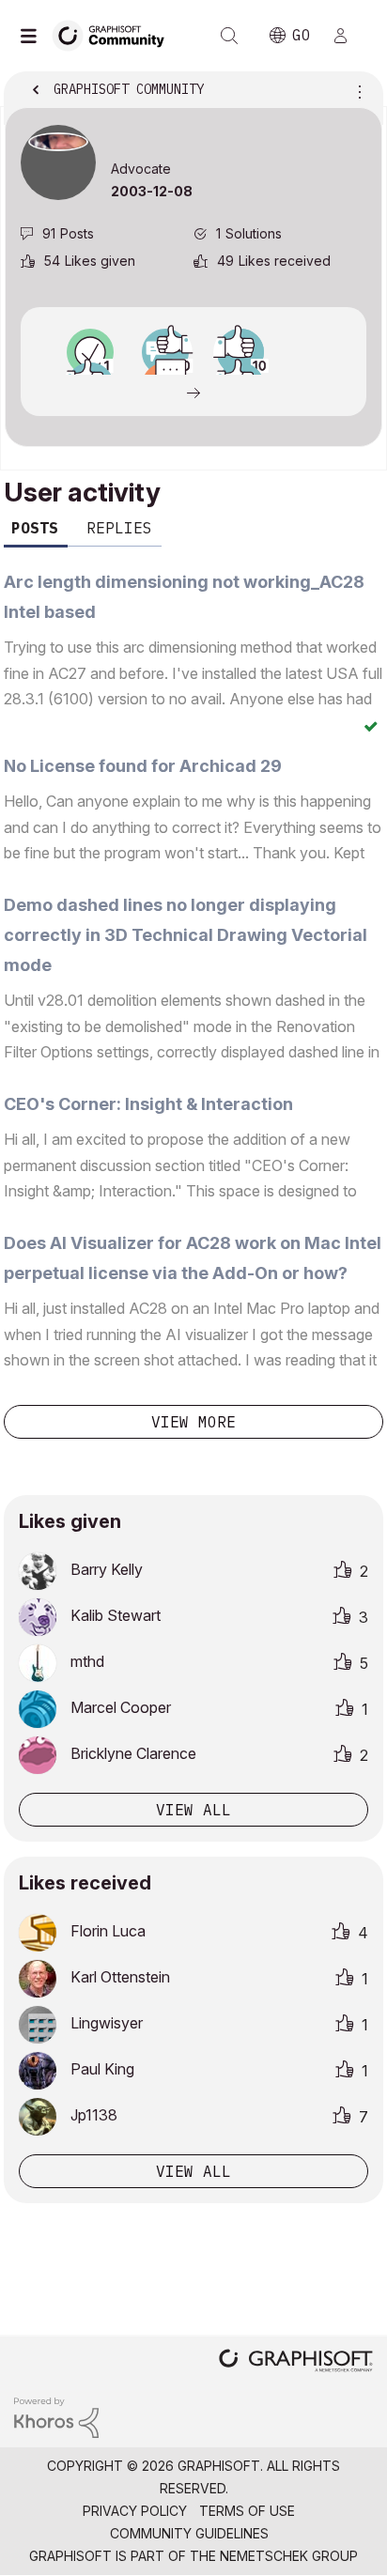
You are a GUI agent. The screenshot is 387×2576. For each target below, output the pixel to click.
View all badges (193, 392)
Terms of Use (247, 2511)
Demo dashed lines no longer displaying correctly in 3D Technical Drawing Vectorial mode (186, 935)
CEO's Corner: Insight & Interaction (148, 1104)
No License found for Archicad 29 (143, 766)
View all (193, 1810)
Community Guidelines (189, 2533)
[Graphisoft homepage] (296, 2362)
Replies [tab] (119, 528)
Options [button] (356, 91)
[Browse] (33, 36)
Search (229, 36)
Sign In (348, 36)
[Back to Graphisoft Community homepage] (115, 34)
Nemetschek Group (289, 2556)
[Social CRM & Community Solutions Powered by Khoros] (56, 2416)
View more (193, 1422)
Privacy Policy (135, 2511)
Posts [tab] (35, 528)
